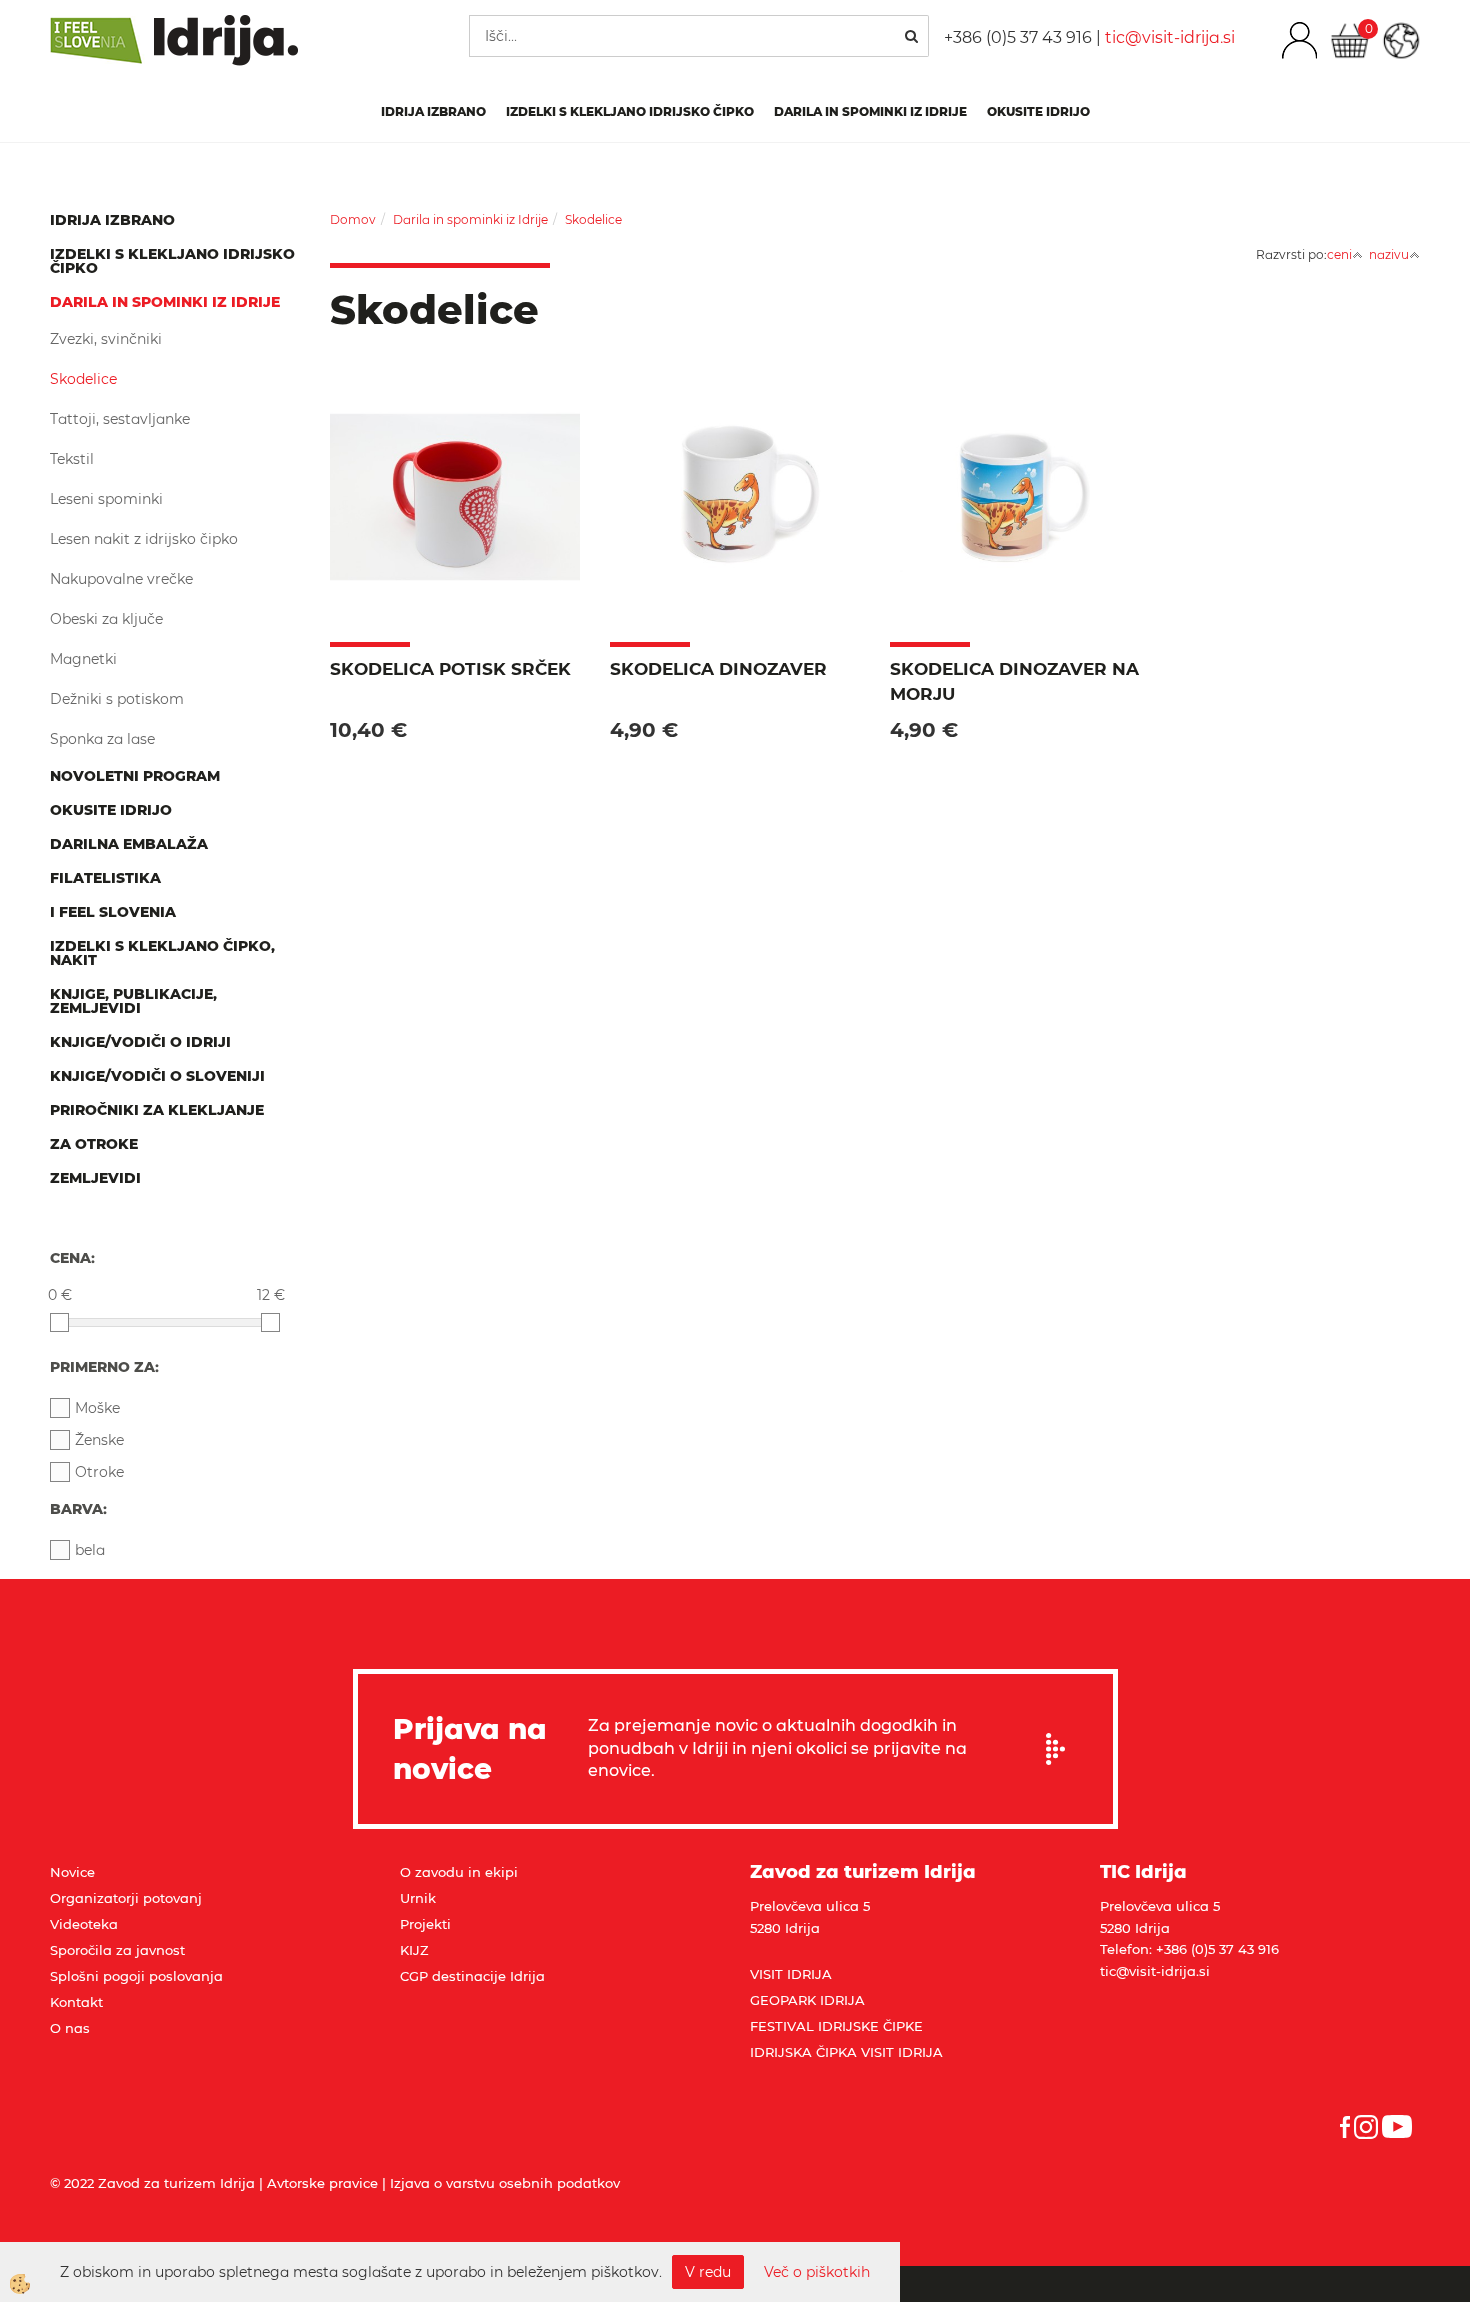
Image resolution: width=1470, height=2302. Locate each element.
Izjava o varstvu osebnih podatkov (505, 2183)
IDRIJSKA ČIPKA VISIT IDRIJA (846, 2052)
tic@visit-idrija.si (1170, 37)
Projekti (425, 1924)
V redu (708, 2272)
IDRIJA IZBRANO (433, 111)
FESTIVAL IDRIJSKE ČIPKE (836, 2026)
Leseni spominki (106, 499)
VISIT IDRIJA (791, 1974)
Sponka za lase (102, 739)
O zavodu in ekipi (459, 1872)
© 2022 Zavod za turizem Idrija (152, 2183)
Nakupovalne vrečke (121, 579)
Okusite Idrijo (1038, 111)
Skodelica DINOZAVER (718, 669)
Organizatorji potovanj (126, 1898)
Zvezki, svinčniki (106, 339)
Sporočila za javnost (117, 1950)
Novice (72, 1872)
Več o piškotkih (817, 2272)
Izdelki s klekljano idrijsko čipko (630, 111)
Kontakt (76, 2002)
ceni (1339, 254)
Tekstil (72, 459)
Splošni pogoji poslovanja (136, 1976)
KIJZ (414, 1950)
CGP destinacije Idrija (472, 1976)
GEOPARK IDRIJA (807, 2000)
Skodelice (83, 379)
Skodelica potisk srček (450, 669)
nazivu (1389, 254)
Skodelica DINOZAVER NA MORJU (1014, 681)
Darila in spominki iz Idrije (870, 111)
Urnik (418, 1898)
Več (455, 505)
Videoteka (84, 1924)
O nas (70, 2028)
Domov (353, 219)
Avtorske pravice (322, 2183)
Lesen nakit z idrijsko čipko (144, 539)
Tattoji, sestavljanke (120, 419)
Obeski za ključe (106, 619)
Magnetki (83, 659)
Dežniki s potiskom (117, 699)
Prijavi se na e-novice (1062, 1749)
